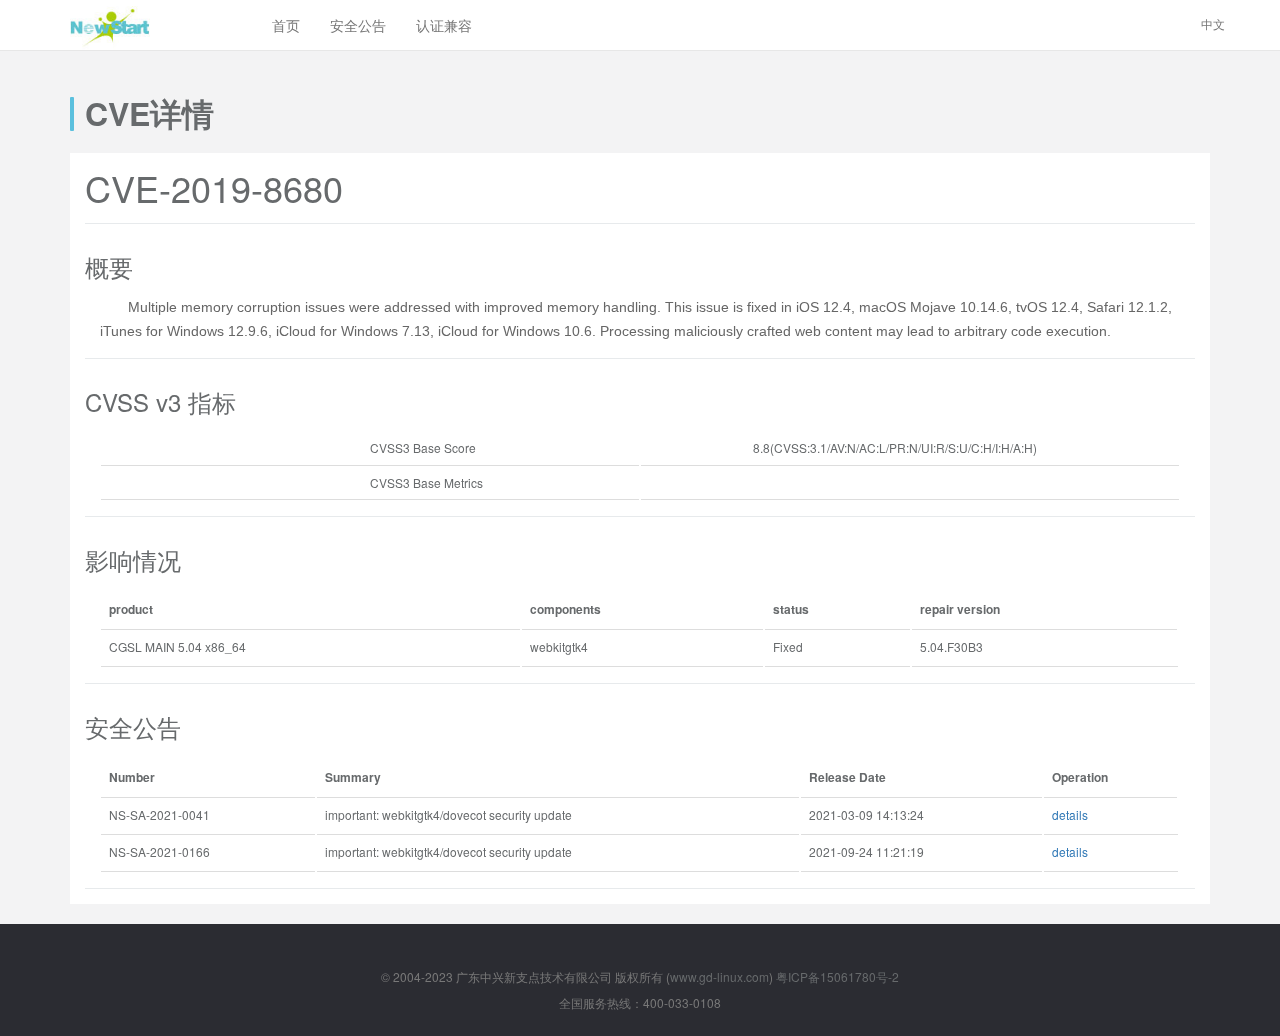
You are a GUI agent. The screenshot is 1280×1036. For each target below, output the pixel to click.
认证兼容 (444, 25)
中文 (1213, 23)
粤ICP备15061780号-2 (837, 976)
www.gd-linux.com (719, 976)
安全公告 (358, 25)
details (1070, 814)
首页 (286, 25)
